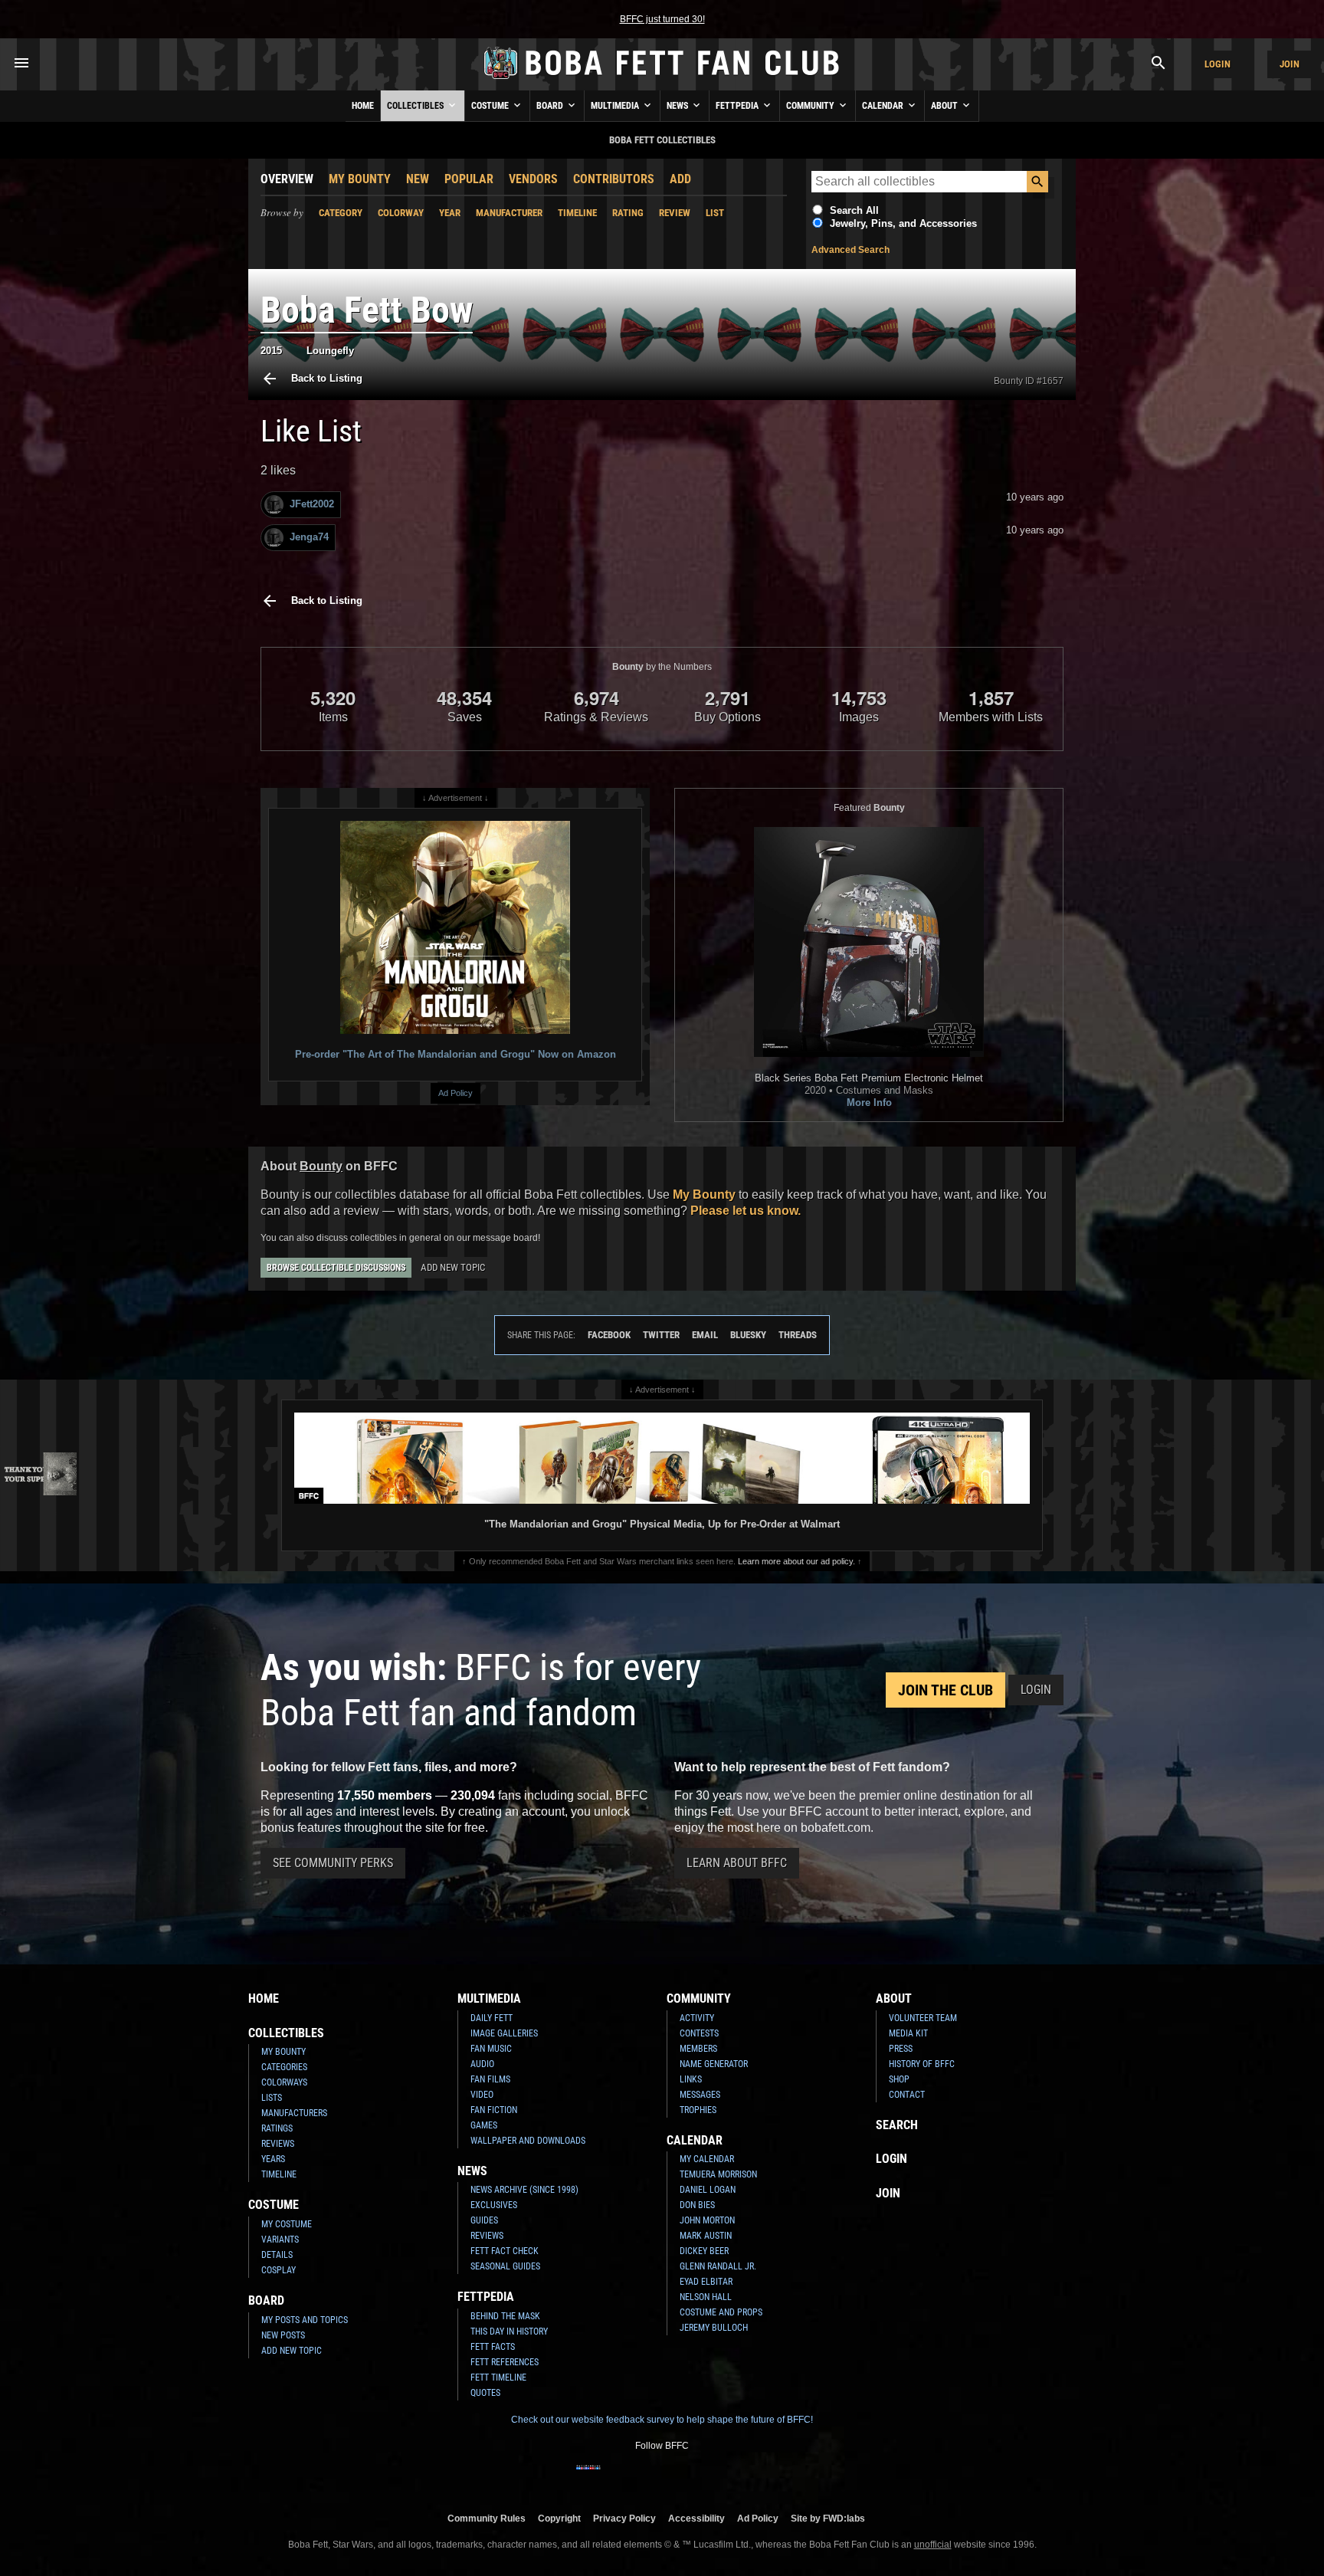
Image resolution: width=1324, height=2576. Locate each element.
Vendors (533, 179)
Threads (798, 1335)
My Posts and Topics (305, 2320)
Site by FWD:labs (828, 2518)
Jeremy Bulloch (714, 2328)
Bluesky (748, 1335)
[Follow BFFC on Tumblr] (662, 2477)
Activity (697, 2018)
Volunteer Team (923, 2018)
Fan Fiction (494, 2110)
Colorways (284, 2082)
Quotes (485, 2393)
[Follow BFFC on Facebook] (588, 2477)
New (418, 179)
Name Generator (714, 2064)
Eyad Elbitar (706, 2282)
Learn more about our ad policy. (796, 1561)
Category (341, 213)
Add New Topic (453, 1267)
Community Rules (487, 2518)
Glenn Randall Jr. (718, 2266)
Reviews (278, 2144)
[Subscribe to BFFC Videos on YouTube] (687, 2477)
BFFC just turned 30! (662, 19)
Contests (699, 2033)
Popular (469, 179)
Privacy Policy (624, 2518)
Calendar (884, 106)
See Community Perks (333, 1863)
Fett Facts (493, 2347)
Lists (272, 2098)
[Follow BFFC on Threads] (711, 2477)
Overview (287, 179)
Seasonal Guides (505, 2266)
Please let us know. (746, 1211)
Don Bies (697, 2205)
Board (551, 106)
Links (691, 2079)
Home (363, 106)
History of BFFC (922, 2064)
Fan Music (491, 2049)
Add (680, 179)
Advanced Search (850, 250)
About (945, 106)
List (715, 213)
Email (705, 1335)
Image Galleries (504, 2033)
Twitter (661, 1335)
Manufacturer (509, 213)
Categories (284, 2067)
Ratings (277, 2128)
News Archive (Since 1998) (524, 2190)
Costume (491, 106)
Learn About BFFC (737, 1863)
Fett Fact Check (505, 2251)
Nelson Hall (706, 2297)
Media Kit (908, 2033)
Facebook (609, 1335)
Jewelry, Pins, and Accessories (903, 223)
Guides (484, 2220)
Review (675, 213)
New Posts (283, 2335)
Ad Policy (456, 1093)
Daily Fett (492, 2018)
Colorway (401, 213)
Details (277, 2255)
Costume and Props (721, 2312)
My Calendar (707, 2159)
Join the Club (945, 1690)
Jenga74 (309, 537)
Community (811, 106)
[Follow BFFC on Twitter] (637, 2477)
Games (484, 2125)
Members (698, 2049)
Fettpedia (738, 106)
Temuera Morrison (718, 2174)
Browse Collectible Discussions (336, 1268)
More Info (869, 1103)
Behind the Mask (505, 2316)
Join (1290, 64)
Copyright (559, 2518)
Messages (700, 2095)
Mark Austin (706, 2236)
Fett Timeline (498, 2377)
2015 (271, 351)
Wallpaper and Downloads (528, 2141)
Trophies (698, 2110)
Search (897, 2125)
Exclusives (494, 2205)
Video (482, 2095)
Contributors (614, 179)
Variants (280, 2240)
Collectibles (416, 106)
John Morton (707, 2220)
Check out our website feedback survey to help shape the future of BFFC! (662, 2420)
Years (273, 2159)
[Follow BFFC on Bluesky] (736, 2477)
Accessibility (696, 2518)
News (678, 106)
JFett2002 (312, 504)
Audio (482, 2064)
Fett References (505, 2362)
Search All (854, 210)
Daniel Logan (708, 2190)
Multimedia (616, 106)
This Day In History (509, 2332)
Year (450, 213)
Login (1217, 64)
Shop (899, 2079)
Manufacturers (294, 2113)
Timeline (577, 213)
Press (901, 2049)
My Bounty (360, 179)
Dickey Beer (704, 2251)
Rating (628, 213)
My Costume (287, 2224)
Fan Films (490, 2079)
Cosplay (279, 2270)
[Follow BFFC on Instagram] (613, 2477)
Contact (907, 2095)
